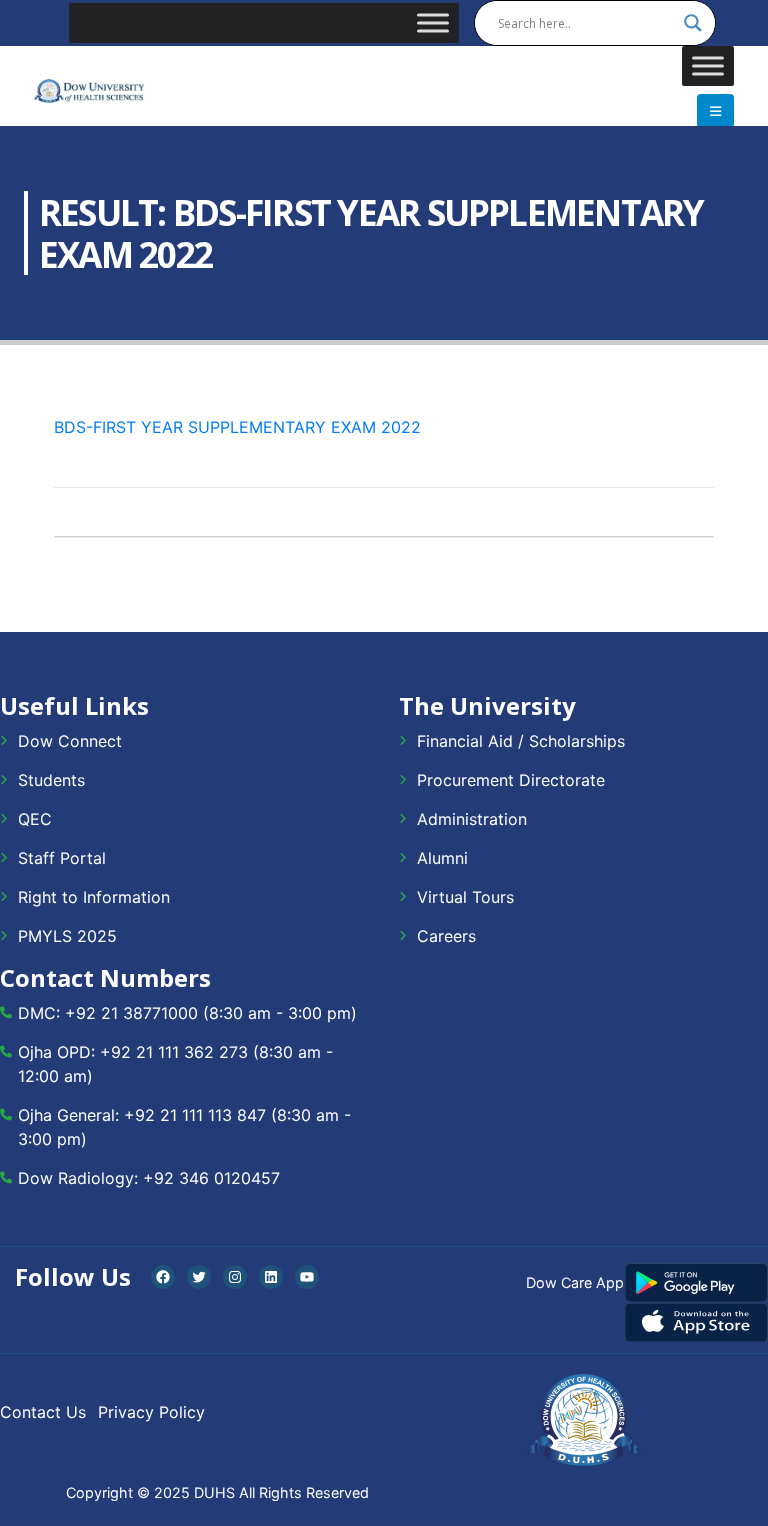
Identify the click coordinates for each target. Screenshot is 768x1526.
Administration (472, 819)
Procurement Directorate (511, 780)
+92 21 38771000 (131, 1013)
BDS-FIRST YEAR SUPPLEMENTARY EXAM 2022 (237, 427)
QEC (35, 819)
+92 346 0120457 (211, 1178)
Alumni (442, 858)
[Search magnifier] (693, 23)
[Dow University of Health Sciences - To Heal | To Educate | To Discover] (89, 91)
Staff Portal (62, 858)
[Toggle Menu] (433, 22)
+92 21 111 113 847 (195, 1115)
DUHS (214, 1492)
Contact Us (43, 1412)
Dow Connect (70, 741)
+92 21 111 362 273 (174, 1052)
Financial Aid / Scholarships (521, 741)
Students (51, 780)
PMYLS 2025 (67, 936)
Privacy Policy (151, 1412)
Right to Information (94, 897)
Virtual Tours (465, 897)
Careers (446, 936)
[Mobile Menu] (715, 111)
